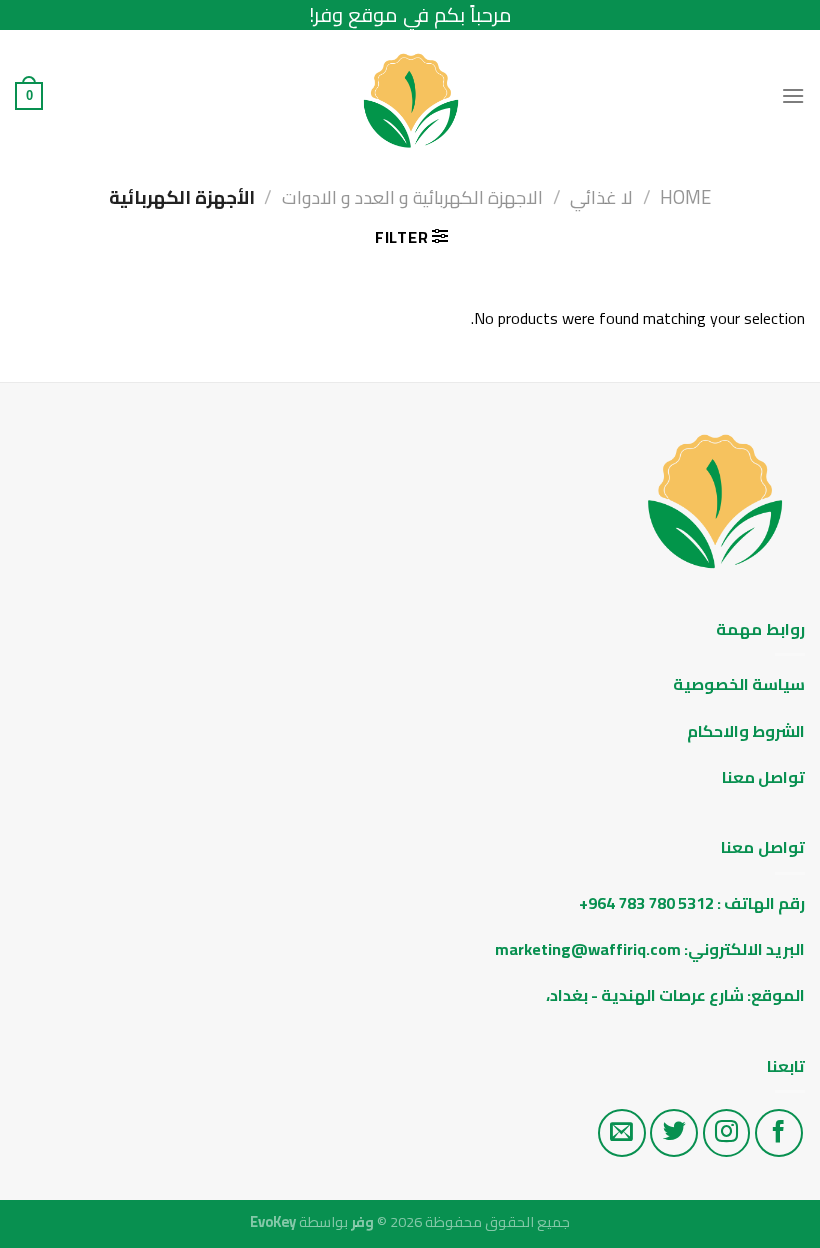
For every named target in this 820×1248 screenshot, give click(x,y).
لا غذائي (601, 197)
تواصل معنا (763, 777)
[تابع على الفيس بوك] (779, 1133)
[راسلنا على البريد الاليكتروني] (622, 1133)
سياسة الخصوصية (739, 684)
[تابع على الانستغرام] (727, 1133)
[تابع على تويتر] (674, 1133)
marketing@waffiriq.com (588, 949)
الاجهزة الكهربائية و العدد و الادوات (412, 197)
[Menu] (793, 95)
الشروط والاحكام (744, 731)
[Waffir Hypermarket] (410, 96)
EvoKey (273, 1221)
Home (685, 197)
